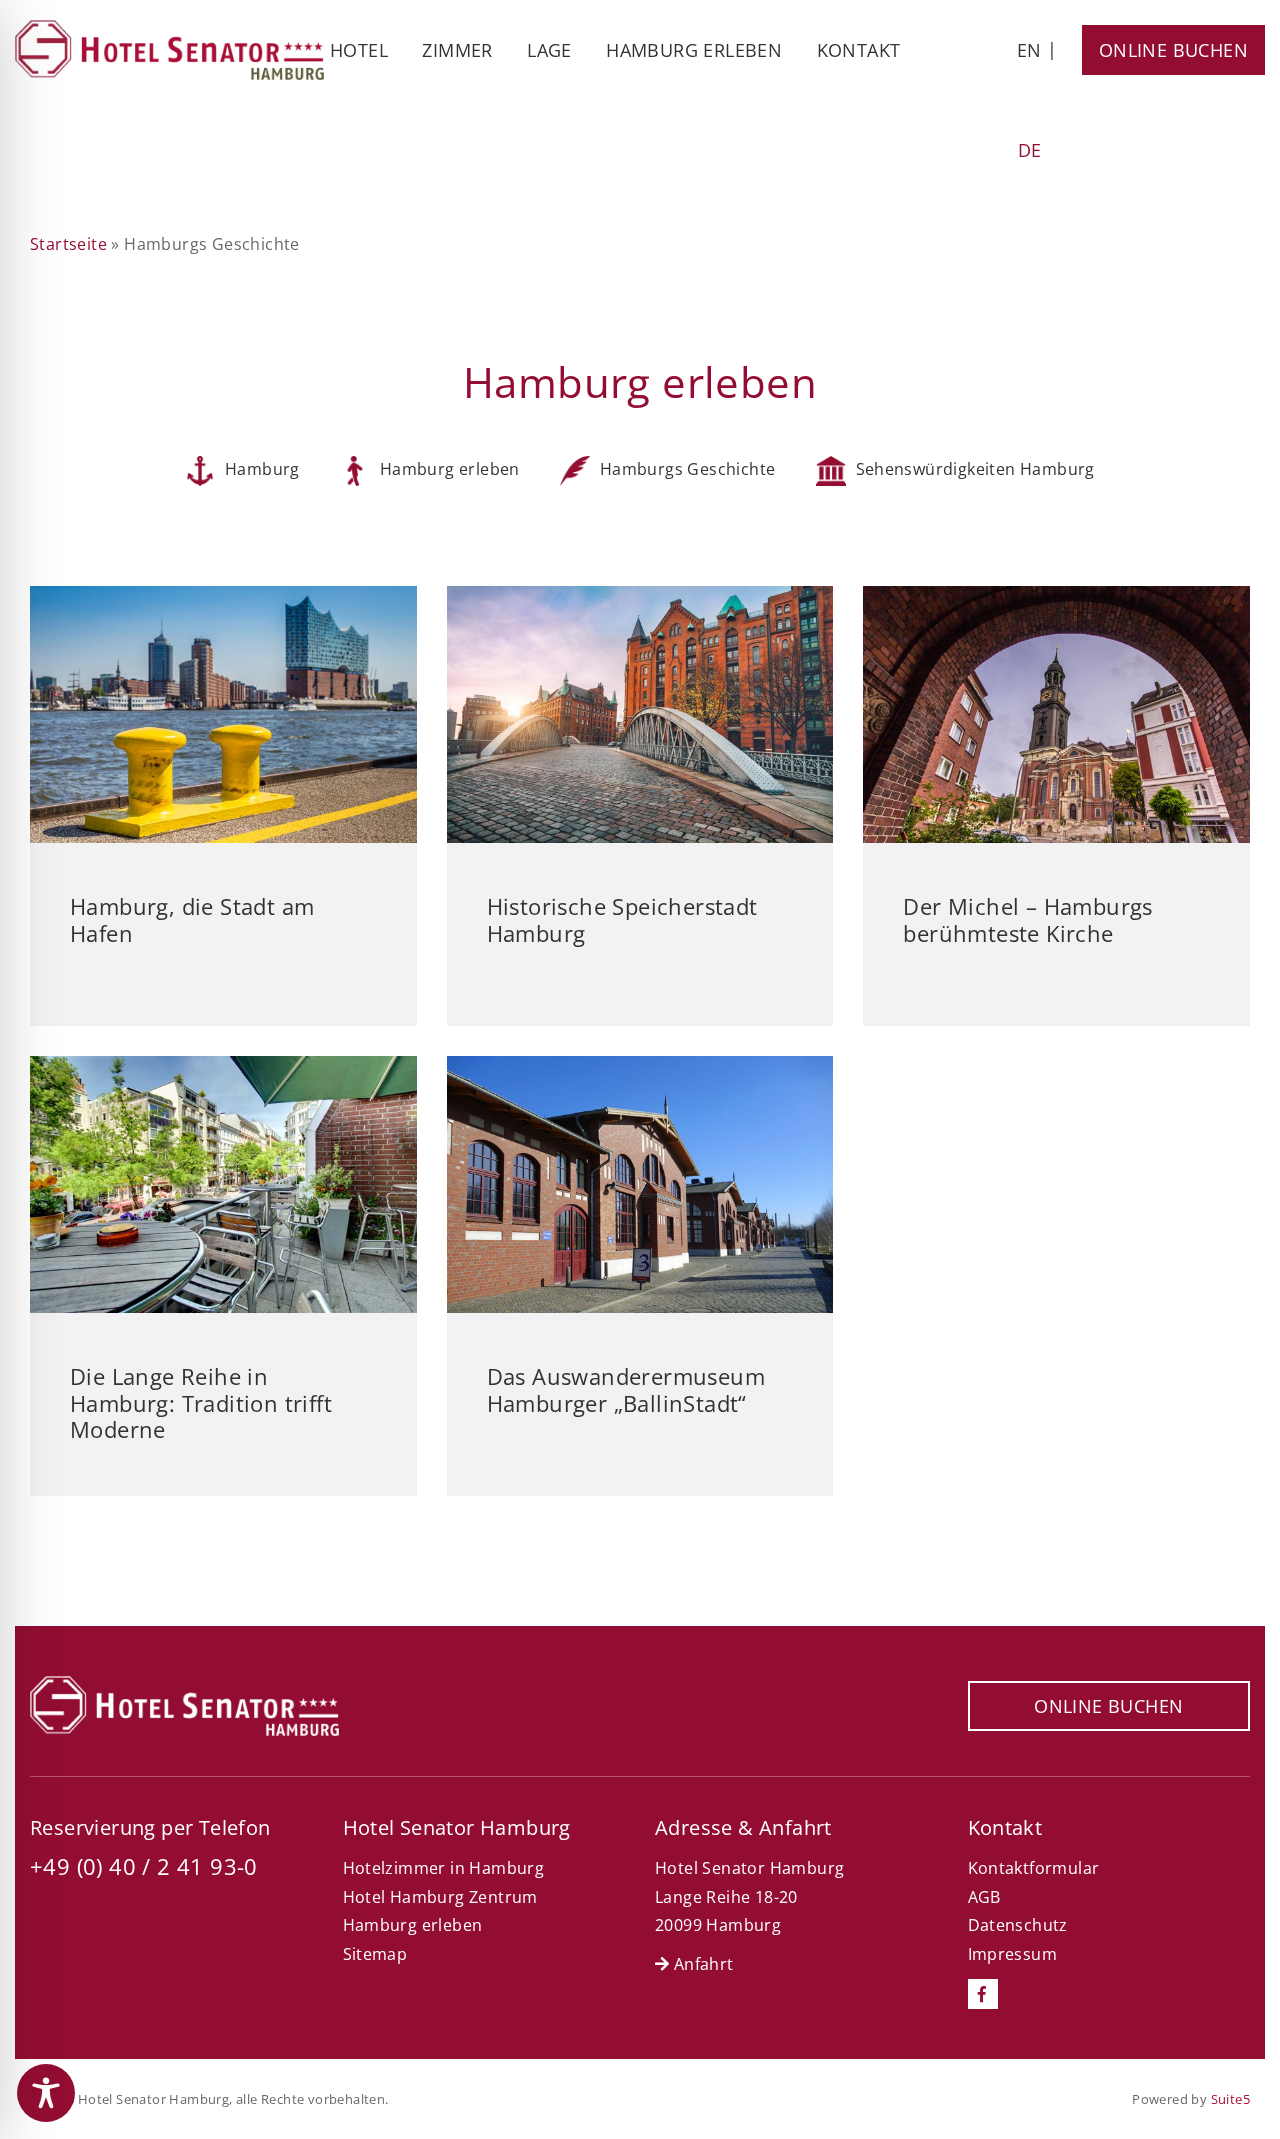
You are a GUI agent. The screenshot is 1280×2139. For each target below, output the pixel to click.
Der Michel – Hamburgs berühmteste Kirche (1027, 919)
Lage (549, 50)
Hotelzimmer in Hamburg (444, 1868)
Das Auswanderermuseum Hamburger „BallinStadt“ (626, 1389)
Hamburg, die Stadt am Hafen (192, 919)
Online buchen (1173, 50)
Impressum (1013, 1954)
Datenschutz (1018, 1925)
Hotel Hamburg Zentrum (440, 1897)
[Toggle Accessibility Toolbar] (46, 2093)
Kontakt (859, 50)
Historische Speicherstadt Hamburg (622, 919)
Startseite (68, 244)
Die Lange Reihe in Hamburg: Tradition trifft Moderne (201, 1402)
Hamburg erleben (694, 50)
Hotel (359, 50)
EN (1029, 50)
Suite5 (1230, 2099)
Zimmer (457, 50)
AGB (984, 1897)
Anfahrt (701, 1964)
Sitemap (375, 1954)
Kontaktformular (1034, 1868)
